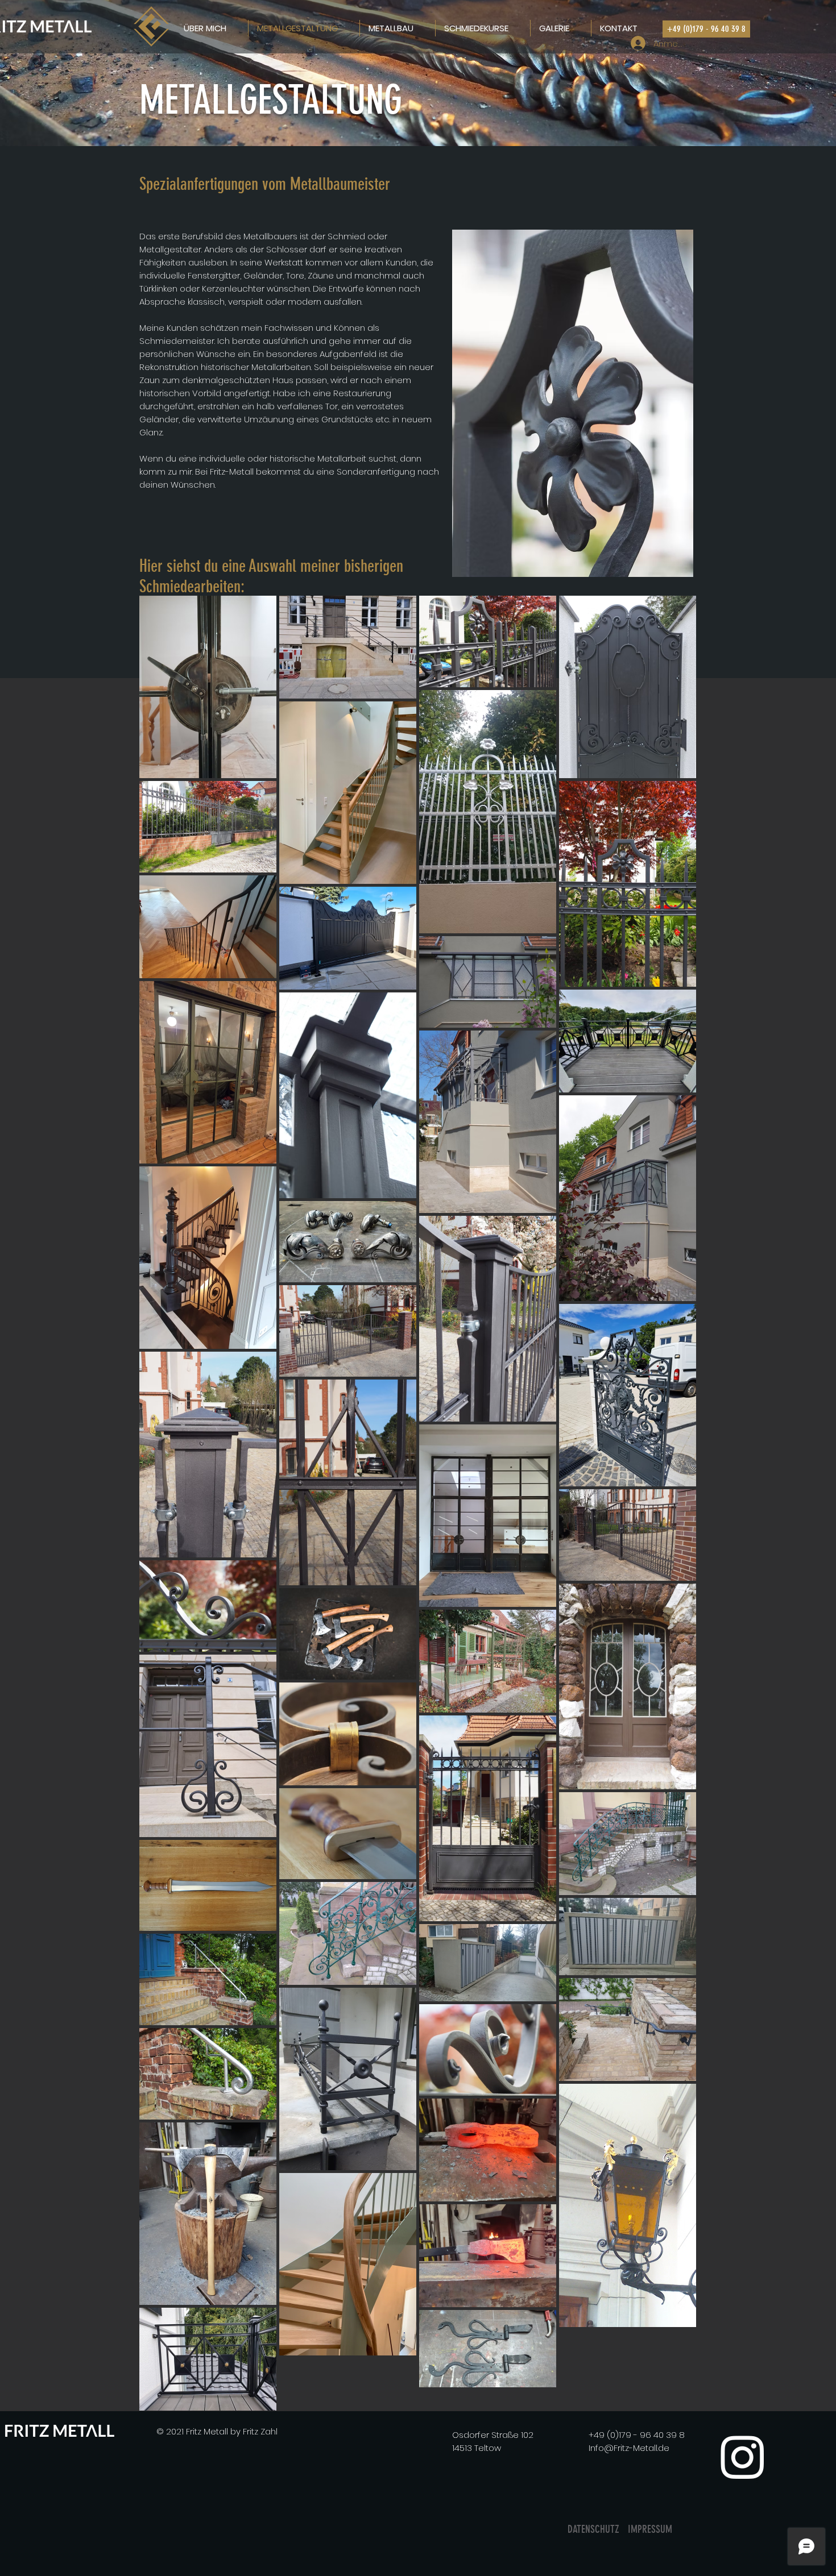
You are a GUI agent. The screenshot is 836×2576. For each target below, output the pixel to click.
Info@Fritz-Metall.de (629, 2448)
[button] (706, 29)
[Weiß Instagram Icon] (742, 2457)
